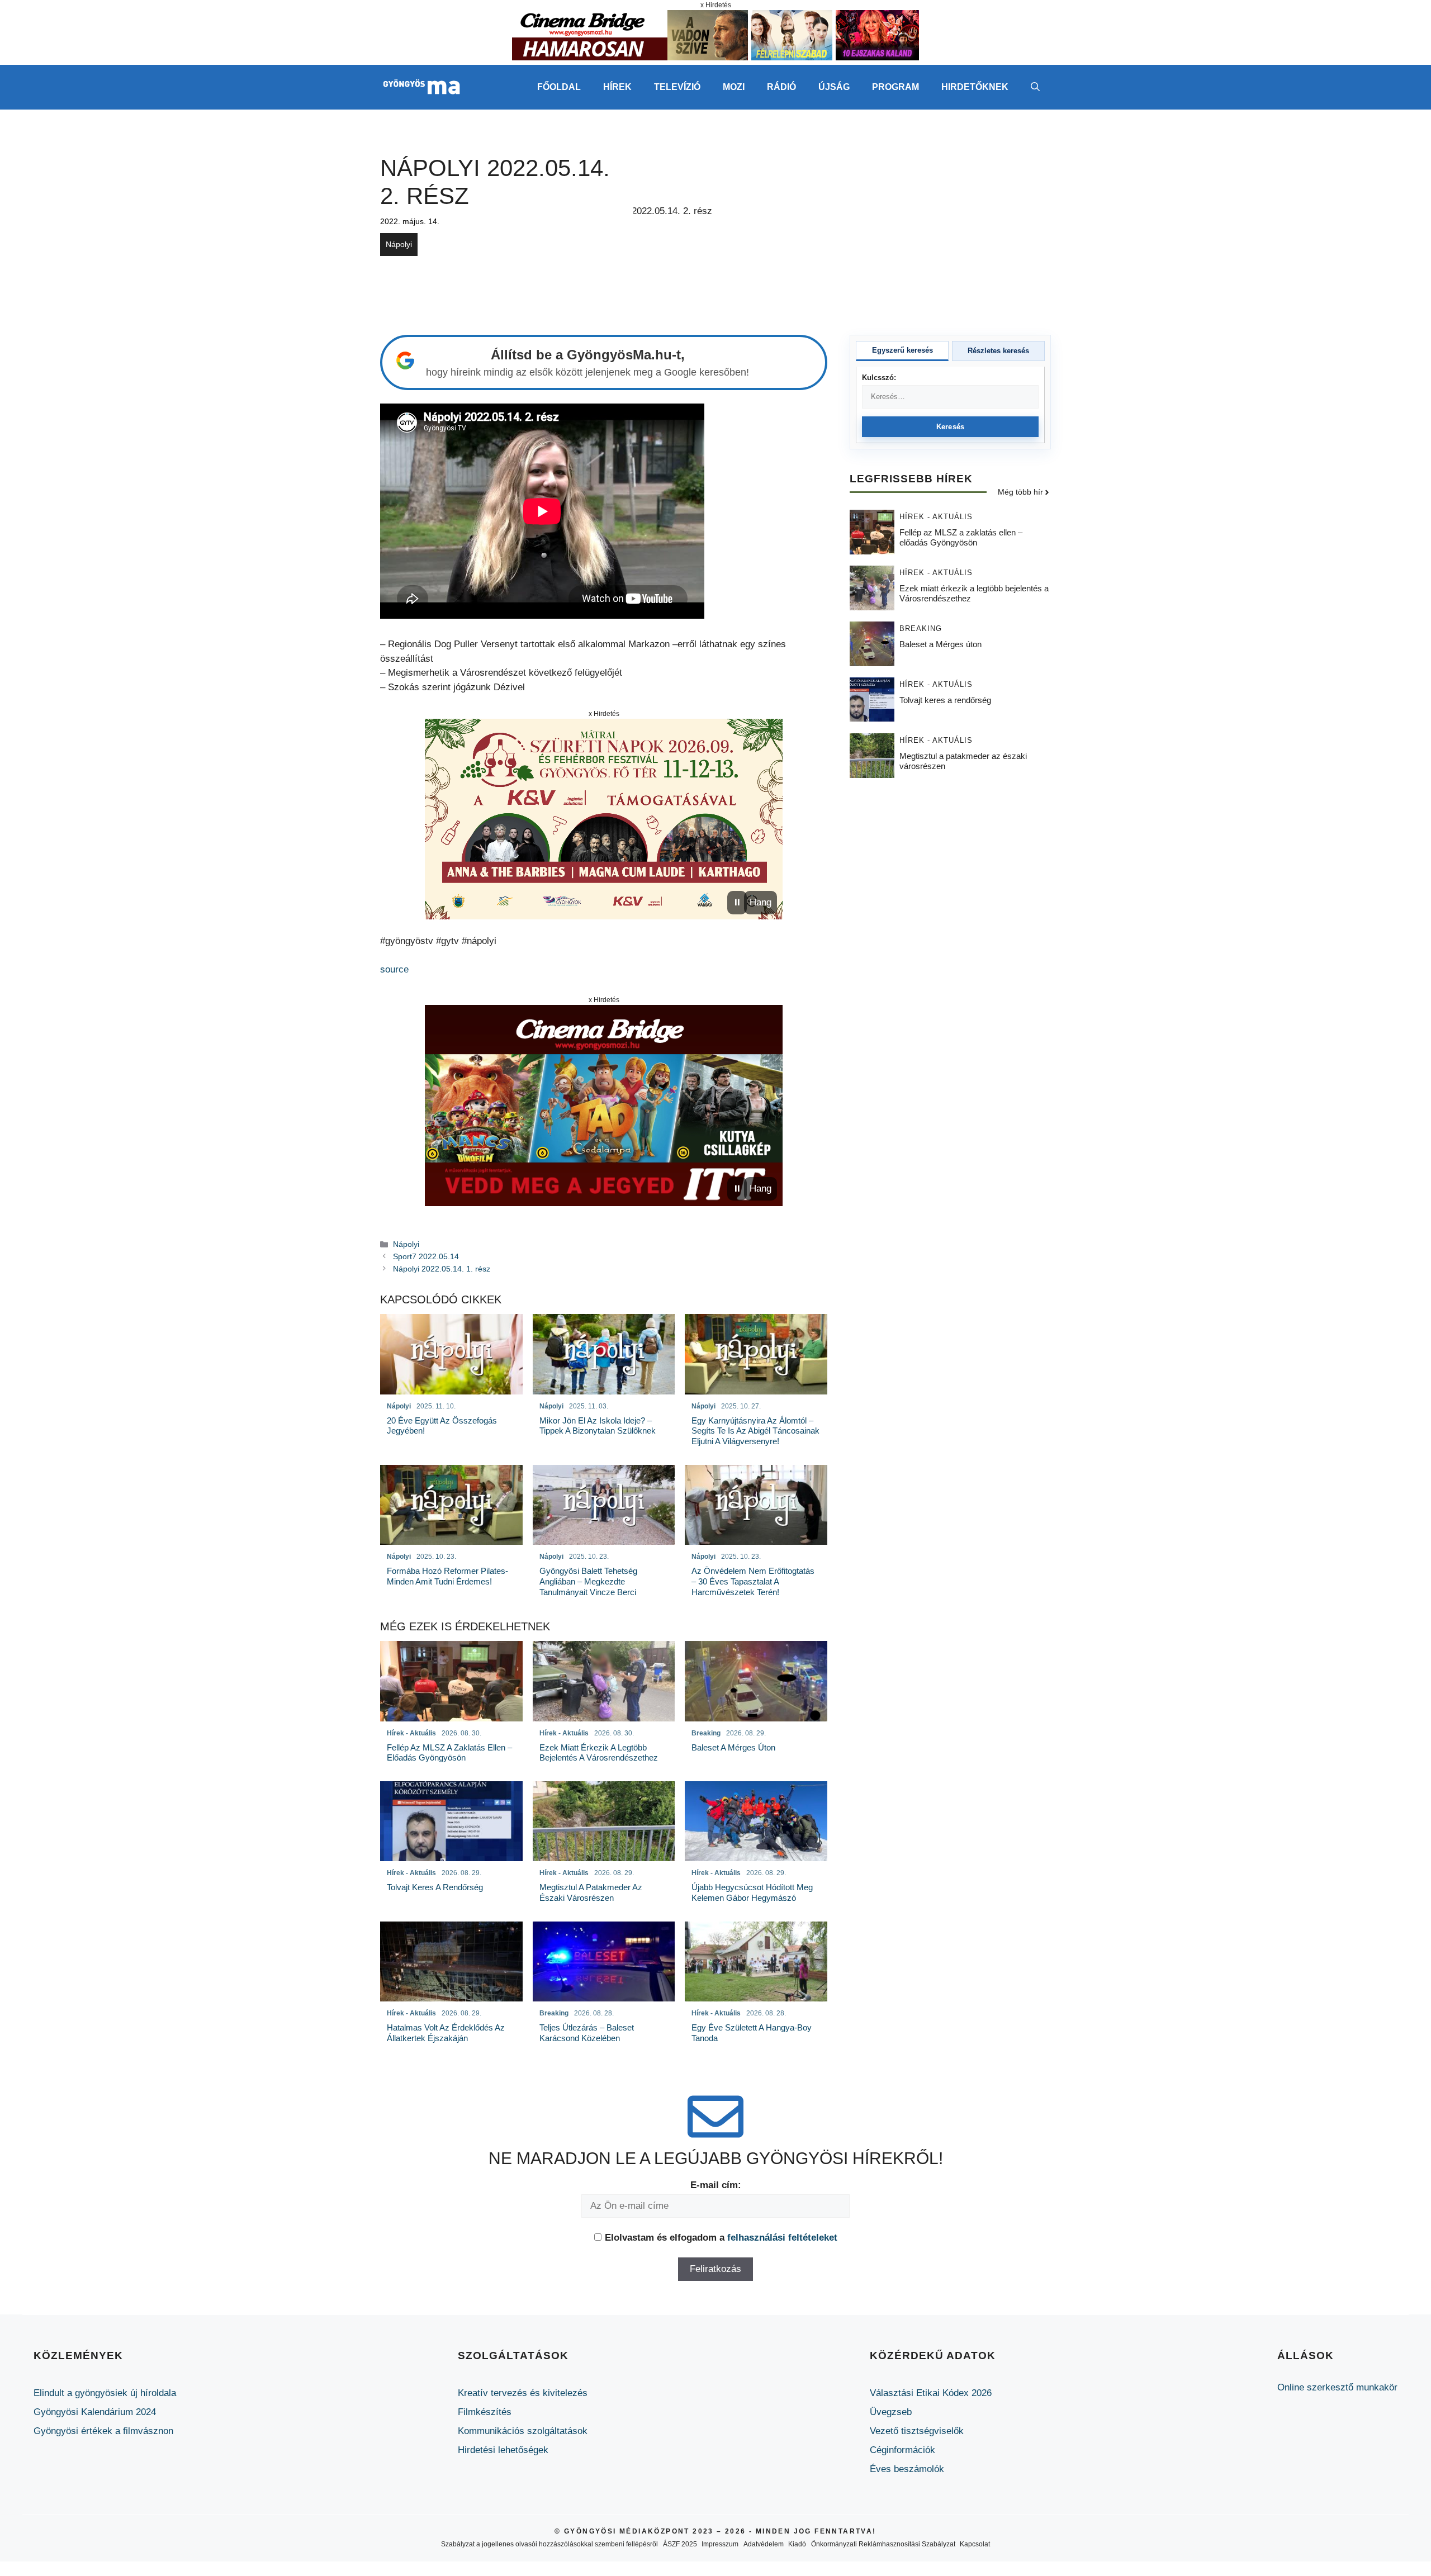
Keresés (951, 427)
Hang (760, 902)
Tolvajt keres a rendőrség (945, 701)
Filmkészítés (485, 2412)
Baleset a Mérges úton (940, 645)
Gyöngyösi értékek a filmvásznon (103, 2431)
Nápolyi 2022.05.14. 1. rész (442, 1269)
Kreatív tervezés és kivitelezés (523, 2393)
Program (895, 87)
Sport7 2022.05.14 (426, 1256)
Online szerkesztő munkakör (1337, 2387)
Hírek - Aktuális (936, 517)
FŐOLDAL (559, 87)
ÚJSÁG (834, 87)
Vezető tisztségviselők (917, 2431)
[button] (1035, 87)
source (394, 969)
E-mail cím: (716, 2185)
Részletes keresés (998, 351)
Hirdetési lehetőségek (503, 2450)
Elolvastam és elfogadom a (721, 2238)
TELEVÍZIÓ (677, 87)
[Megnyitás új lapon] (604, 819)
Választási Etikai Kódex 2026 (931, 2393)
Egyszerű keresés (902, 350)
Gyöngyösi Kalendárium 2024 (95, 2412)
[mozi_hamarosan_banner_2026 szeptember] (715, 57)
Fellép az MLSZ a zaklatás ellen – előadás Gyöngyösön (961, 538)
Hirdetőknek (975, 87)
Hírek (617, 87)
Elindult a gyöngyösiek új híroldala (105, 2393)
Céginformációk (902, 2450)
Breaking (921, 629)
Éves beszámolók (907, 2469)
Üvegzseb (891, 2412)
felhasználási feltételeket (782, 2238)
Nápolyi (399, 244)
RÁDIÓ (781, 87)
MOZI (734, 87)
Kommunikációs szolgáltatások (523, 2431)
